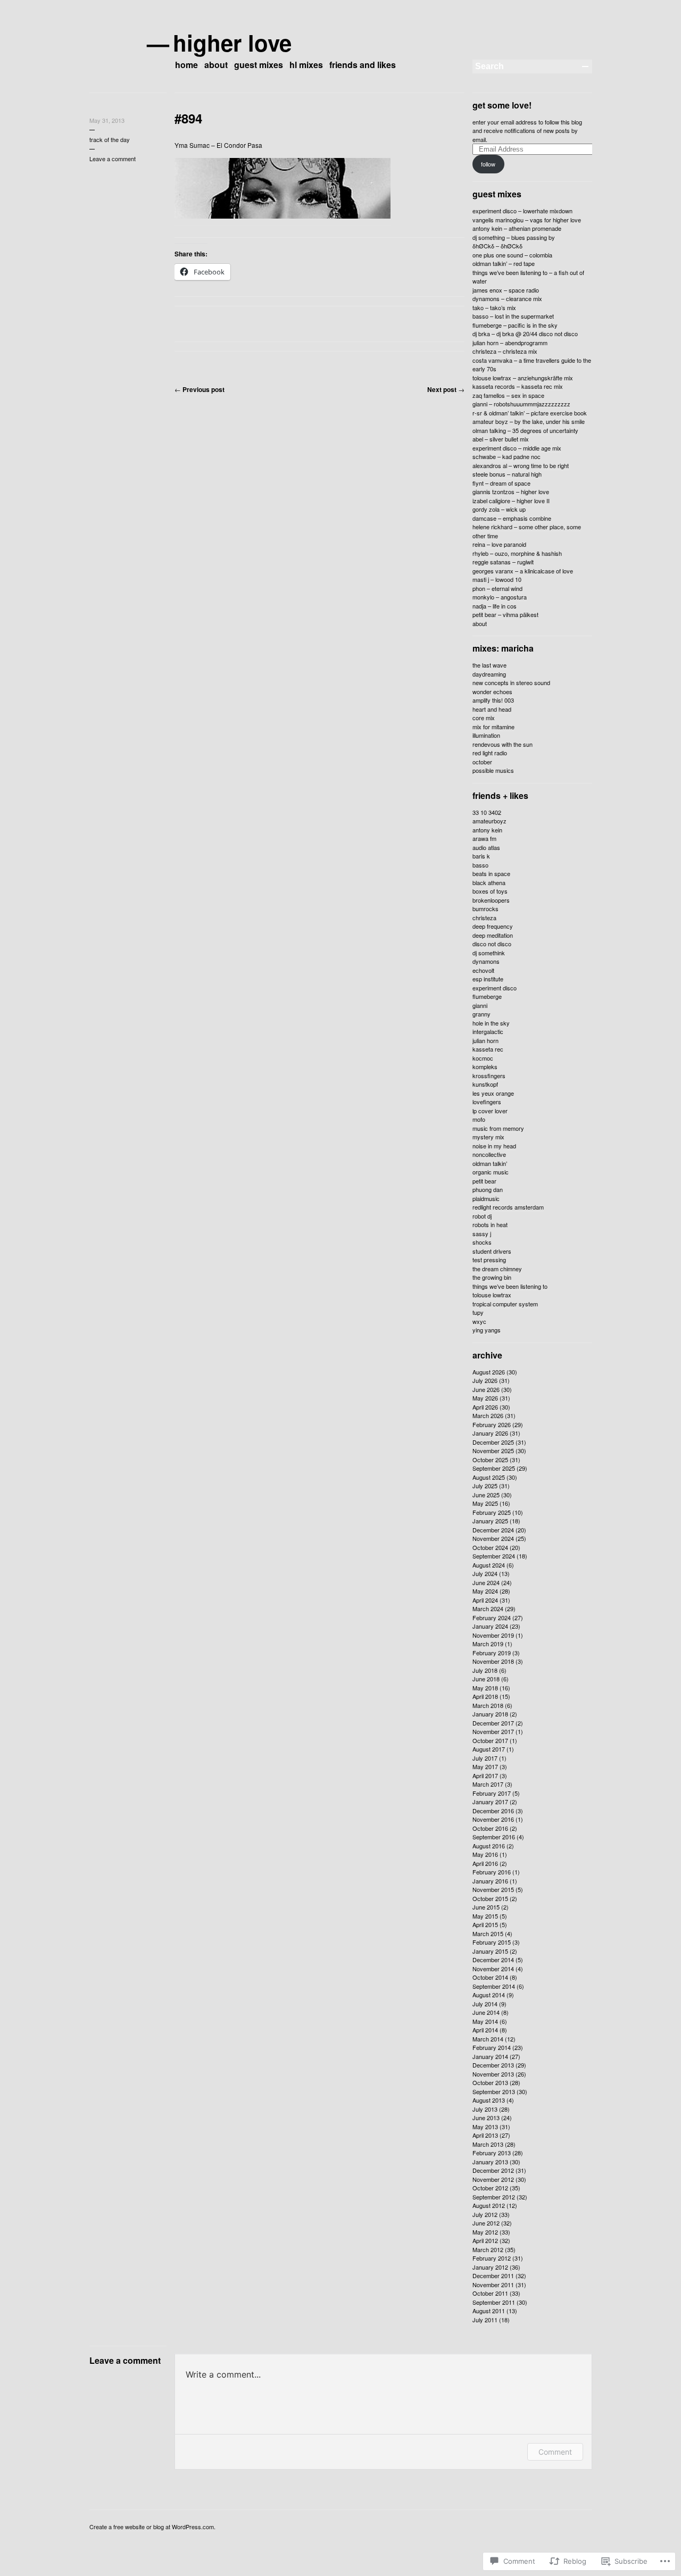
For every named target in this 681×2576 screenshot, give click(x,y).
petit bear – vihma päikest (505, 614)
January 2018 (490, 1714)
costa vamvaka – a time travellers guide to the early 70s (532, 365)
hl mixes (306, 65)
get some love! (502, 105)
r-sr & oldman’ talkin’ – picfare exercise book (530, 413)
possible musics (493, 770)
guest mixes (259, 65)
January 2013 (490, 2162)
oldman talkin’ (490, 1163)
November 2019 (493, 1635)
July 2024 (485, 1573)
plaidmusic (486, 1198)
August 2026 (489, 1372)
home (186, 65)
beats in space (491, 873)
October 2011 (490, 2293)
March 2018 (488, 1705)
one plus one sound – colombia (512, 255)
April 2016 (485, 1863)
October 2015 (490, 1898)
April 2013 (485, 2135)
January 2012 (490, 2267)
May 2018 (485, 1688)
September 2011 (494, 2302)
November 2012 (493, 2179)
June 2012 (486, 2223)
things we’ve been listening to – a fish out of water (528, 277)
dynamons (486, 961)
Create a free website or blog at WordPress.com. (152, 2527)
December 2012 (493, 2170)
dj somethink (489, 953)
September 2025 (494, 1468)
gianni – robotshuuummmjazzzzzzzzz (521, 404)
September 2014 (494, 1986)
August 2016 (489, 1846)
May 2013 (485, 2127)
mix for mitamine (493, 727)
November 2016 (493, 1819)
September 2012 (494, 2197)
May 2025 (485, 1503)
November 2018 (493, 1661)
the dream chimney (497, 1269)
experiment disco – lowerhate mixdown (522, 211)
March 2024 (488, 1608)
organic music (491, 1172)
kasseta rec (488, 1049)
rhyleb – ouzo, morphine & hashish (517, 553)
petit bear (484, 1181)
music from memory (498, 1128)
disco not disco (492, 944)
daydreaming (489, 674)
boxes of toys (490, 891)
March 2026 (488, 1415)
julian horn (485, 1040)
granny (481, 1014)
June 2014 (486, 2012)
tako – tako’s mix (494, 307)
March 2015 (488, 1933)
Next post (446, 389)
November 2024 (493, 1538)
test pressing (489, 1260)
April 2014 (485, 2030)
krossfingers (489, 1076)
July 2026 (485, 1380)
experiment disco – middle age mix (517, 448)
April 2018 (485, 1696)
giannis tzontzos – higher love (511, 491)
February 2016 (492, 1872)
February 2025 (492, 1512)
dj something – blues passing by (514, 237)
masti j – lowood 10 (497, 579)
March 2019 (488, 1644)
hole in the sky (491, 1023)
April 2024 (485, 1600)
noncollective (489, 1154)
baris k (481, 856)
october (482, 762)
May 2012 (485, 2232)
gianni (480, 1005)
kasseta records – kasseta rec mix (518, 386)
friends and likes (363, 65)
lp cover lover (490, 1111)
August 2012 (489, 2205)
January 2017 (490, 1802)
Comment (555, 2452)
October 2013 (490, 2082)
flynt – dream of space (501, 483)
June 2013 (486, 2118)
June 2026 (486, 1389)
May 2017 (485, 1766)
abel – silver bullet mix (501, 439)
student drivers (492, 1251)
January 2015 (490, 1951)
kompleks (485, 1066)
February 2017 (492, 1793)
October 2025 (490, 1460)
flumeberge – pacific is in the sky (515, 325)
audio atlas (486, 847)
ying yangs (487, 1330)
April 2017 (485, 1775)
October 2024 (490, 1547)
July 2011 (485, 2320)
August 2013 (489, 2100)
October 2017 (490, 1740)
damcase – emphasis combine (512, 518)
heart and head (492, 709)
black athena (489, 882)
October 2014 (490, 1977)
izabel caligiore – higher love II (511, 501)
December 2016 (493, 1811)
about (216, 65)
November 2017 (493, 1731)
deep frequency (493, 926)
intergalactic (488, 1031)
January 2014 (490, 2056)
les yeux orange (493, 1093)
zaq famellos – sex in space (508, 395)
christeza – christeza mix (505, 351)
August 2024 (489, 1565)
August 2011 (489, 2311)
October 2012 (490, 2188)
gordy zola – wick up (499, 509)
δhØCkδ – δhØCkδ (497, 246)
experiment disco (495, 988)
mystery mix (488, 1137)
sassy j (482, 1233)
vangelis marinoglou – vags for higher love (527, 220)
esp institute (488, 979)
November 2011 (493, 2285)
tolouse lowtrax (492, 1295)
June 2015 (486, 1907)
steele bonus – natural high (507, 474)
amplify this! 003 (493, 700)
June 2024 (486, 1582)
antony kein (487, 830)
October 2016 (490, 1828)
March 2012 (488, 2249)
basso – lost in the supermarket (513, 316)
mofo (479, 1119)
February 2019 (492, 1653)
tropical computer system (505, 1304)
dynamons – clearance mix (507, 298)
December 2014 (493, 1960)
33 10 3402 (487, 812)
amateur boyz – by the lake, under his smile (529, 421)
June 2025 (486, 1495)
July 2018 (485, 1670)
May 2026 (485, 1398)
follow (488, 164)
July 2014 (485, 2004)
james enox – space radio (506, 290)
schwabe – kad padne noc (506, 456)
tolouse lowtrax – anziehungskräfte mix (523, 378)
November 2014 (493, 1969)
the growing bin (492, 1277)
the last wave (489, 665)
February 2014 (492, 2047)
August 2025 (489, 1477)
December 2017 (493, 1723)
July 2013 (485, 2109)
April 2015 (485, 1924)
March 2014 (488, 2039)
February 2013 (492, 2153)
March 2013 (488, 2144)
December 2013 (493, 2065)
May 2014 (485, 2021)
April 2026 (485, 1407)
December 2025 (493, 1442)
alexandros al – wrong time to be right (521, 465)
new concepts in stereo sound (511, 682)
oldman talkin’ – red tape (504, 263)
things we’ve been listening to (510, 1286)
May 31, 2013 (107, 120)
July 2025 (485, 1486)
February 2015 (492, 1942)
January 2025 (490, 1521)
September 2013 (494, 2091)
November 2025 (493, 1450)
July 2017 (485, 1758)
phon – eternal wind (497, 588)
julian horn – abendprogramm (510, 343)
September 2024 (494, 1556)
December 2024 (493, 1530)
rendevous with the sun (503, 744)
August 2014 (489, 1995)
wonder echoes (492, 691)
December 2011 (493, 2275)
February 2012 (492, 2258)
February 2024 (492, 1618)
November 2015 (493, 1889)
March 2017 (488, 1784)
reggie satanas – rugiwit (503, 562)
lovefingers (487, 1102)
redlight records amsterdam (508, 1207)
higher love (233, 43)
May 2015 (485, 1916)
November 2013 (493, 2074)
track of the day (110, 139)
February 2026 (492, 1424)
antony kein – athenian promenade (517, 228)
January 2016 (490, 1881)
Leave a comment (113, 159)
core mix (484, 718)
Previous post (200, 389)
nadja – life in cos (495, 606)
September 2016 (494, 1837)
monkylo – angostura (500, 597)
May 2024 (485, 1591)
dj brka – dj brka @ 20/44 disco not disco (525, 334)
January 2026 (490, 1433)
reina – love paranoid (499, 544)
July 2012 (485, 2214)
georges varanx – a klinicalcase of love (523, 571)
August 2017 (489, 1749)
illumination (486, 735)
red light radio (490, 753)
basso (480, 865)
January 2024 (490, 1626)
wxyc (479, 1321)
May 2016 (485, 1854)
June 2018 (486, 1679)
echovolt (483, 970)
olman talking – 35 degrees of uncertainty (525, 430)
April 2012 (485, 2240)
